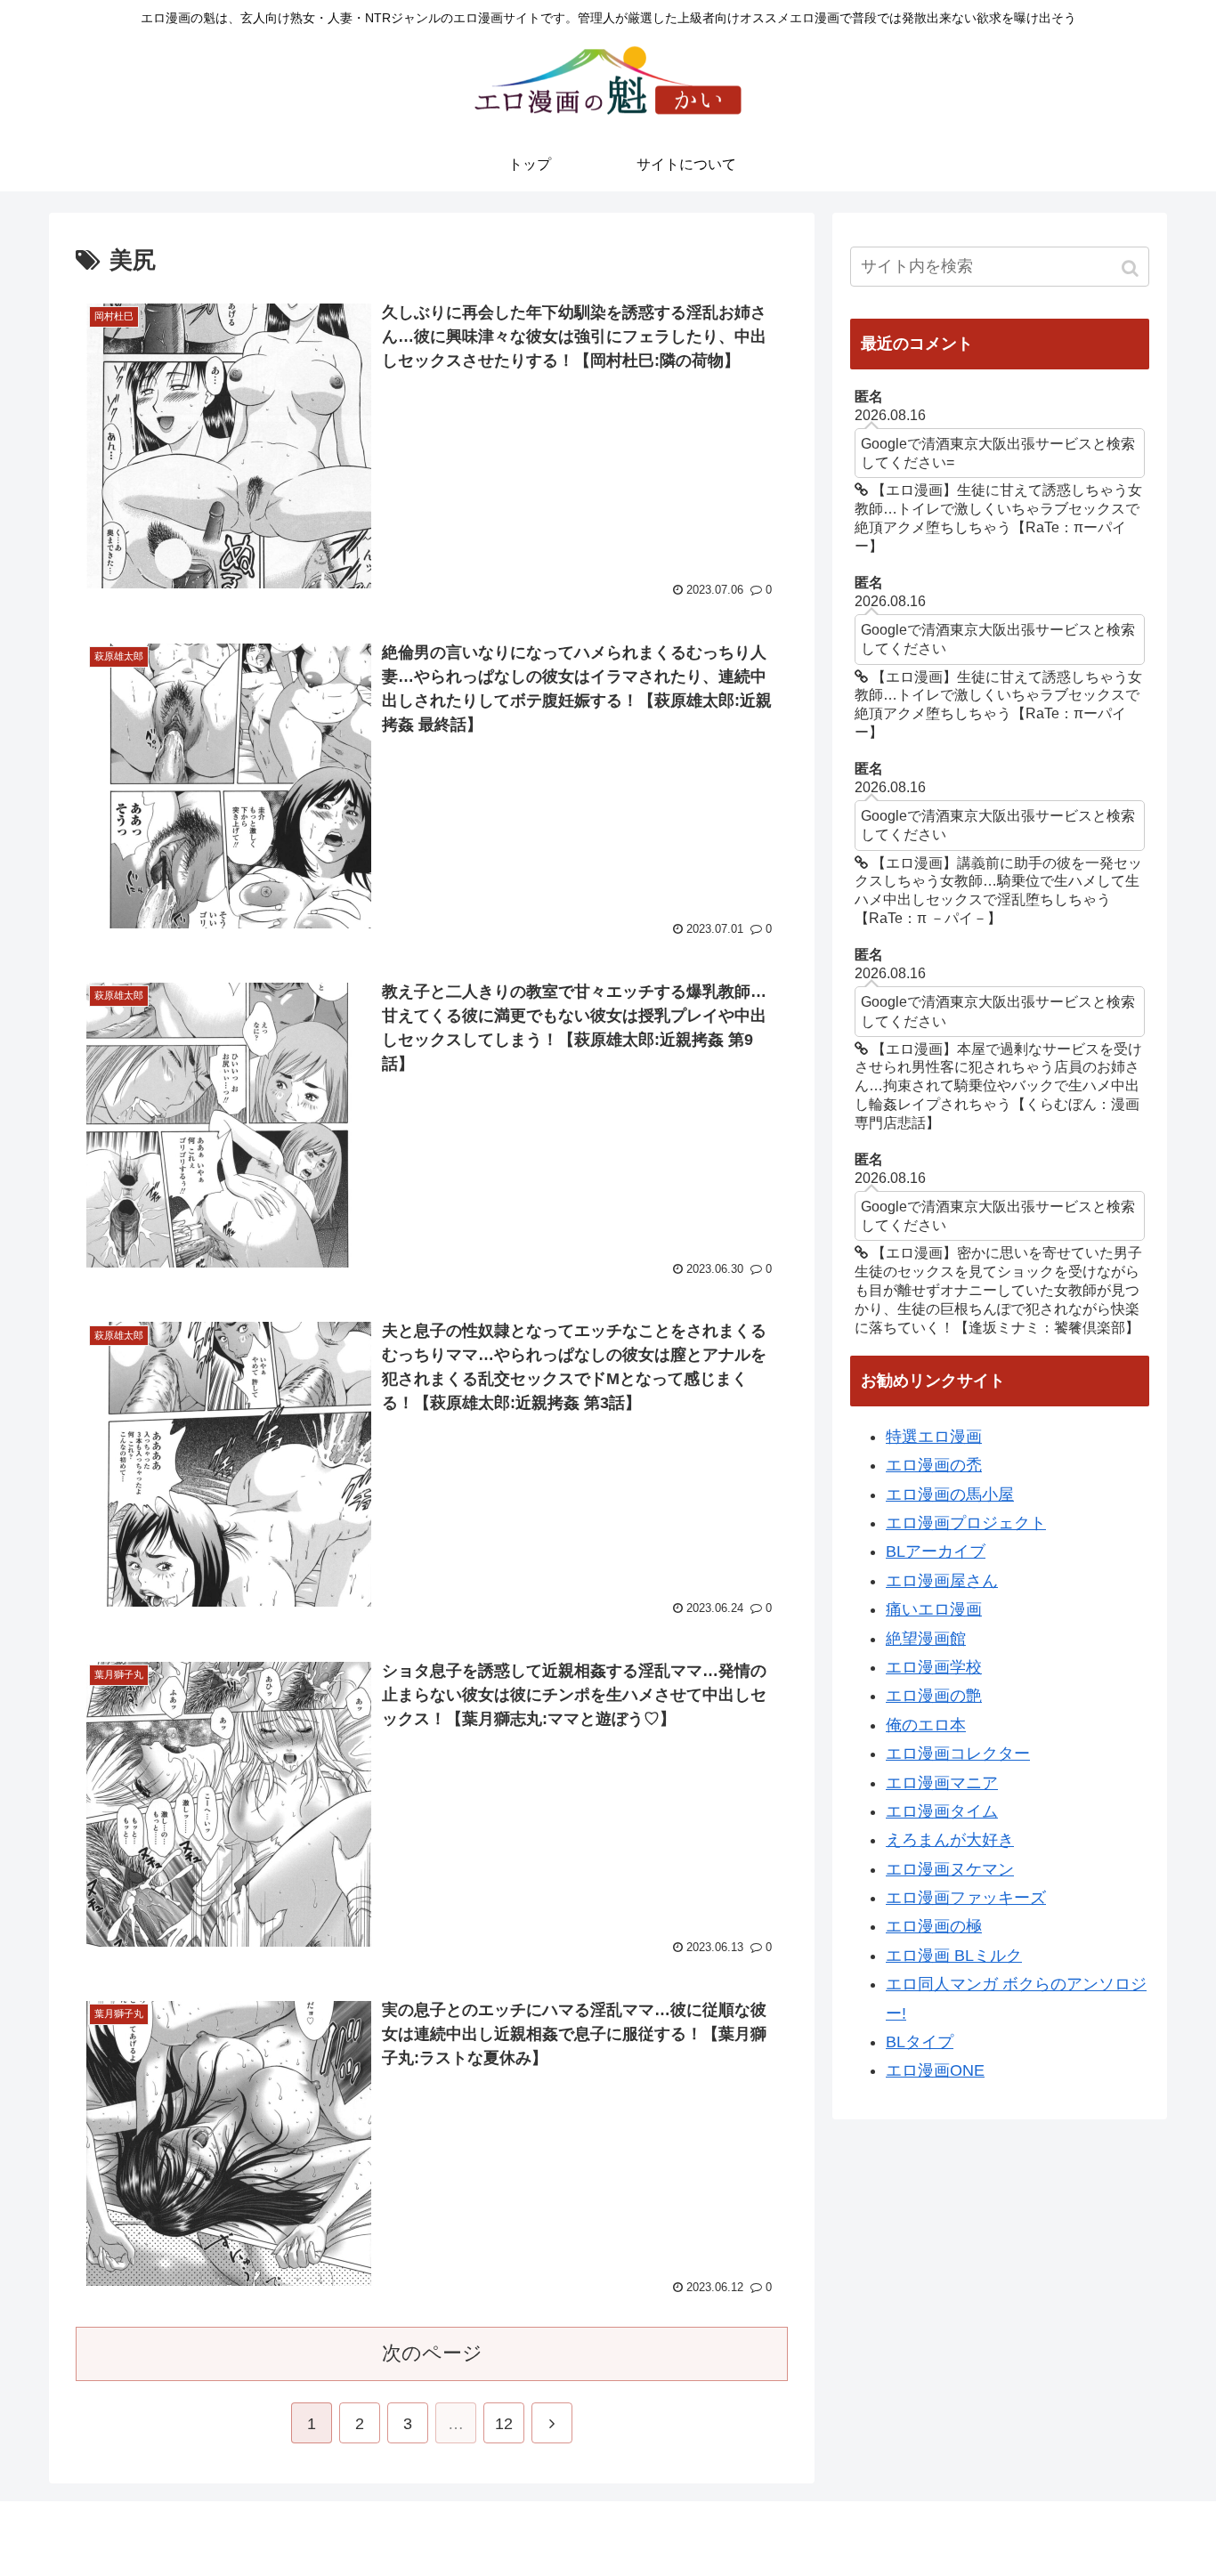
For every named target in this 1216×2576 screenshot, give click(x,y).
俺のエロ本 (926, 1725)
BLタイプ (920, 2042)
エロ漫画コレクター (958, 1754)
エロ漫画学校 (934, 1667)
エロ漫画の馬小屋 (950, 1495)
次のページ (432, 2353)
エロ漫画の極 (934, 1926)
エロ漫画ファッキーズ (966, 1898)
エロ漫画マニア (942, 1783)
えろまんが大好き (950, 1840)
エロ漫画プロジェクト (966, 1523)
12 (504, 2424)
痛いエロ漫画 (934, 1609)
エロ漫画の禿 (934, 1465)
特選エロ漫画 (934, 1437)
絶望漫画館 (926, 1639)
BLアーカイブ (936, 1551)
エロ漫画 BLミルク (954, 1956)
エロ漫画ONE (935, 2070)
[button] (1132, 268)
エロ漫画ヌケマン (950, 1869)
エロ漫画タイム (942, 1811)
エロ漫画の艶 (934, 1696)
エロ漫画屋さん (942, 1581)
